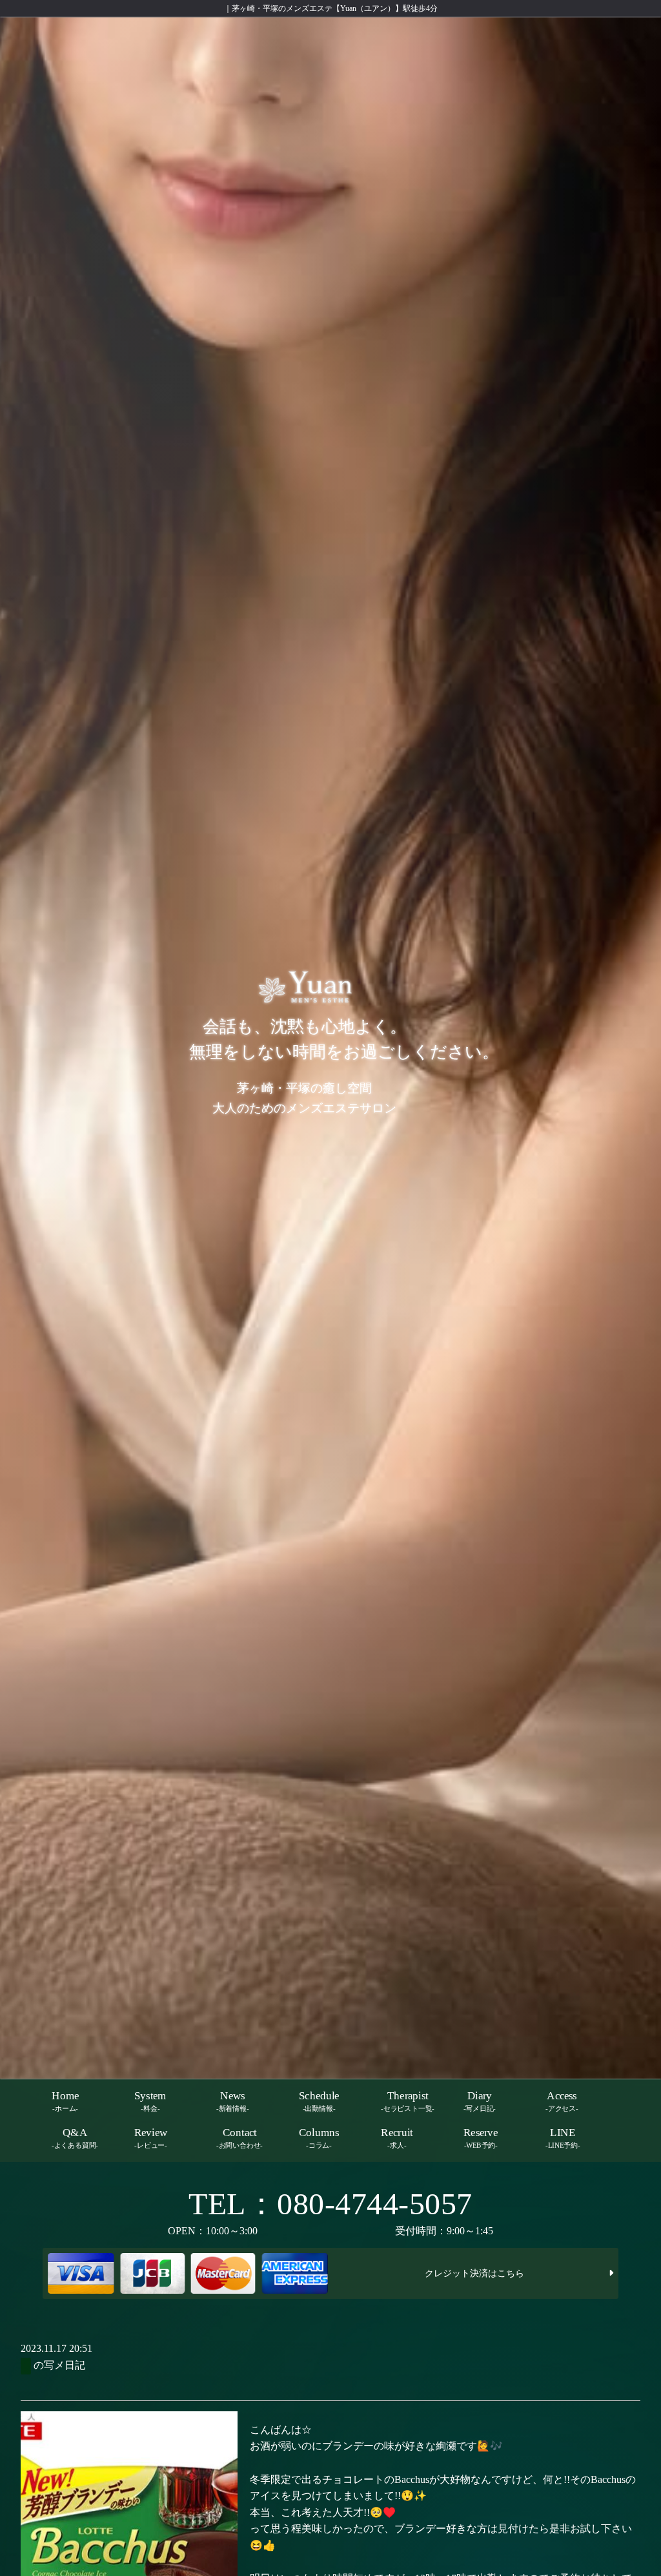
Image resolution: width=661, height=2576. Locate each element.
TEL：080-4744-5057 (330, 2204)
